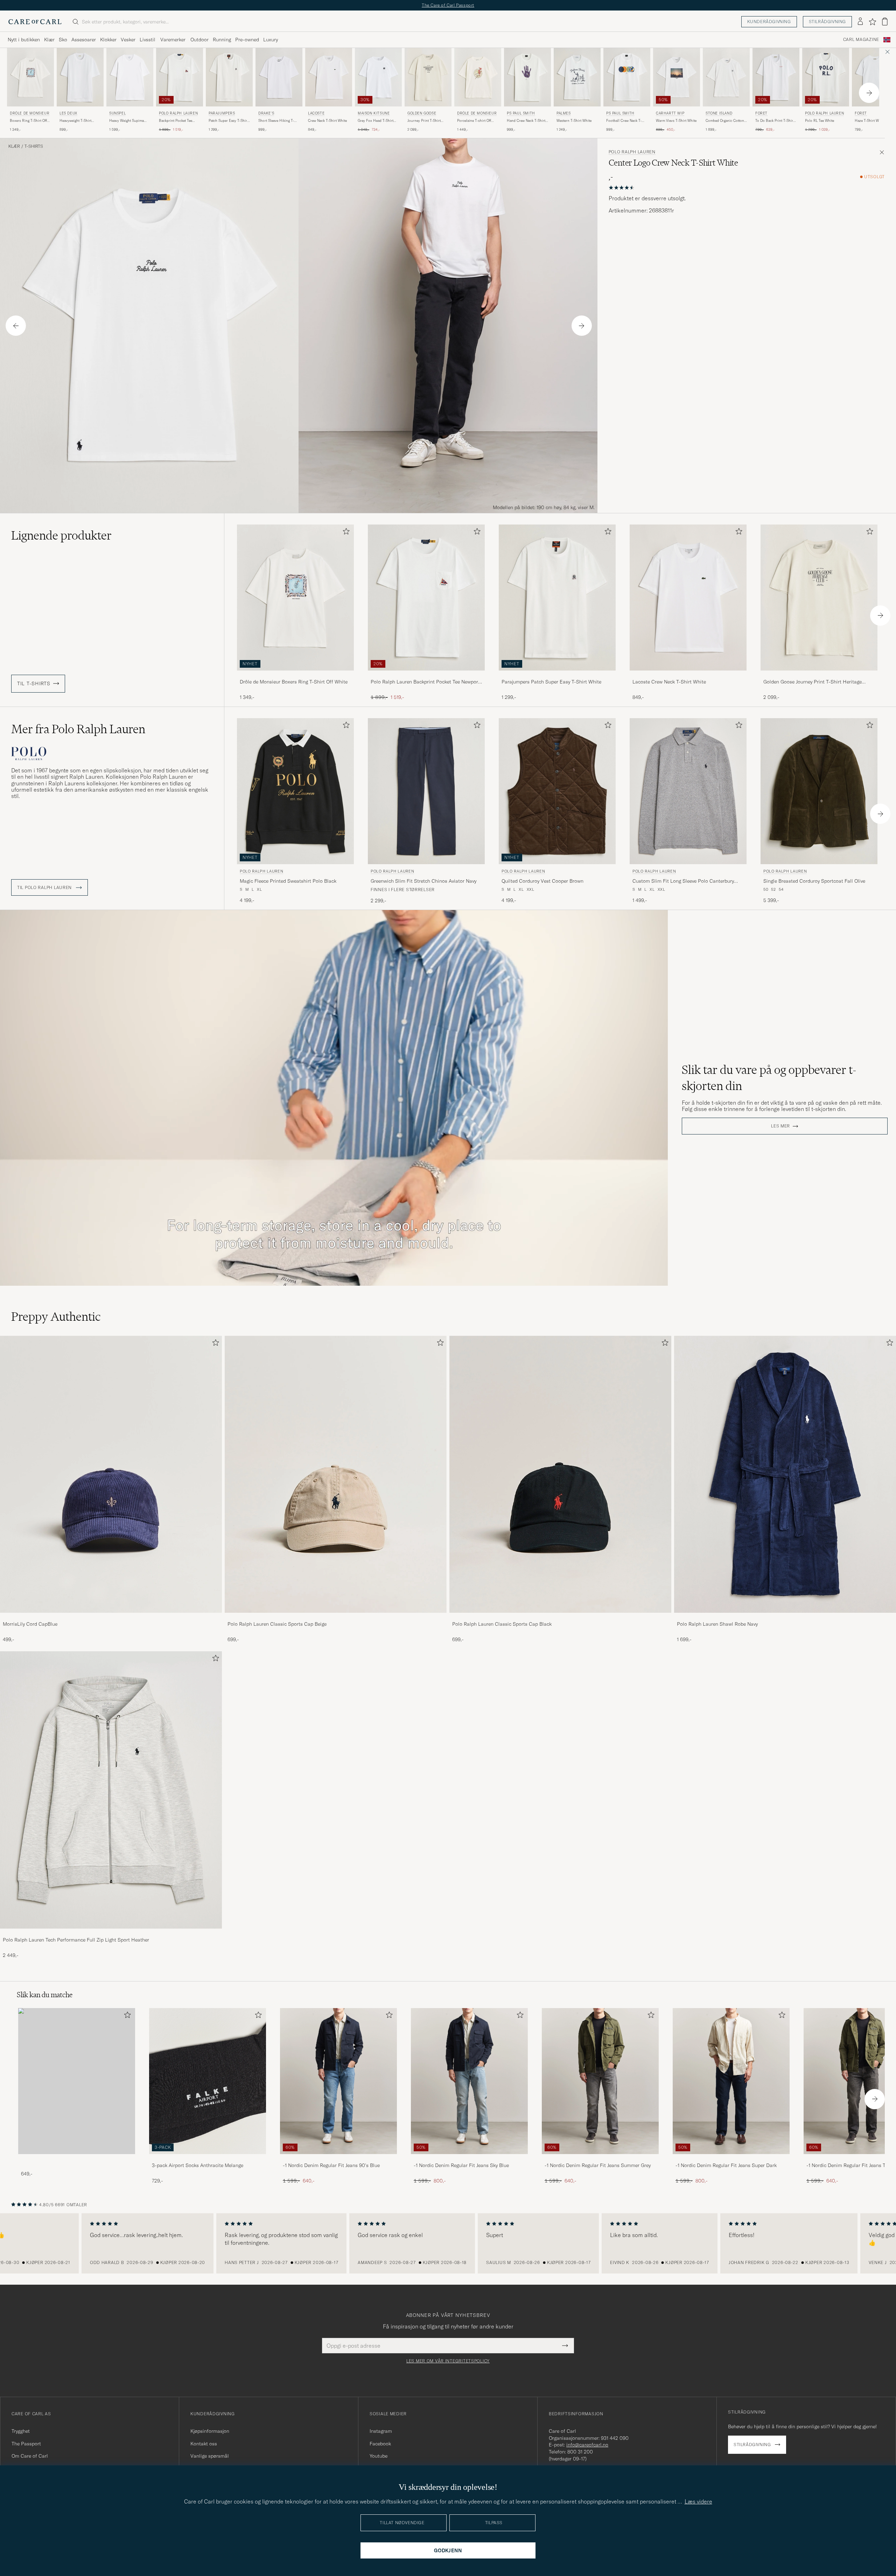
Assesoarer (84, 40)
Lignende (61, 535)
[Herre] (77, 2081)
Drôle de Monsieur (30, 113)
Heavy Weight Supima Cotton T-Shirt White (127, 121)
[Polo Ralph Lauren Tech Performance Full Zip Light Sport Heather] (111, 1933)
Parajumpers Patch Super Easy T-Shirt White (551, 682)
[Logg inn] (860, 22)
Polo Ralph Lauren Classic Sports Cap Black (502, 1624)
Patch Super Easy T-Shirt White (228, 121)
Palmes (564, 113)
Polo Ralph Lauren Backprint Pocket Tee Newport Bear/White (425, 682)
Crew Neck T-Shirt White (327, 121)
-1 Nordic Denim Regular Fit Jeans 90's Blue (331, 2165)
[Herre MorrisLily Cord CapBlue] (111, 1474)
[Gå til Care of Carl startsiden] (35, 22)
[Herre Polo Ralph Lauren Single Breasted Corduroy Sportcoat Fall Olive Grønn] (819, 791)
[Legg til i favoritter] (345, 533)
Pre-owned (247, 40)
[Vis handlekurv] (885, 22)
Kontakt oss (204, 2444)
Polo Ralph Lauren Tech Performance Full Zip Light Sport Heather (76, 1940)
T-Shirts (34, 146)
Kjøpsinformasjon (210, 2431)
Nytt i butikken (24, 40)
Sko (63, 40)
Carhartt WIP (670, 113)
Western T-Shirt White (574, 121)
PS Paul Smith (521, 113)
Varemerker (173, 40)
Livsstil (148, 40)
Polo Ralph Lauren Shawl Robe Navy (717, 1624)
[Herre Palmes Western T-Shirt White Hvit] (577, 77)
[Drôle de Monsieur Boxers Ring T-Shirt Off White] (295, 675)
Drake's (266, 113)
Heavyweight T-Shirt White (75, 121)
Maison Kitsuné (374, 113)
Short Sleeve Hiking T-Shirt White (276, 121)
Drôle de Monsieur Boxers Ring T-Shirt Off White (294, 682)
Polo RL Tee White (820, 121)
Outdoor (199, 40)
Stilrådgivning (827, 22)
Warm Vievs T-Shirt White (676, 121)
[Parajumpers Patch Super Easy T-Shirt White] (557, 675)
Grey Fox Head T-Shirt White (376, 121)
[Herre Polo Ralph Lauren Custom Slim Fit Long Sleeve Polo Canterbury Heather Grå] (688, 791)
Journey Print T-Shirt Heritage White (424, 121)
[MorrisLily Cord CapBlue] (111, 1617)
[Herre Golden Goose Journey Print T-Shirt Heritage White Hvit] (428, 77)
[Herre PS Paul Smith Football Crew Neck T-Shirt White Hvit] (627, 77)
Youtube (379, 2456)
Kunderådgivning (769, 22)
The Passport (26, 2444)
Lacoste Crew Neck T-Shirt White (669, 682)
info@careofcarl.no (587, 2445)
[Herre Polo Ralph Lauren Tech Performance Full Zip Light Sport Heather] (111, 1790)
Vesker (128, 40)
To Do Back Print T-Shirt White (775, 121)
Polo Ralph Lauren (178, 113)
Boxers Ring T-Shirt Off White (28, 121)
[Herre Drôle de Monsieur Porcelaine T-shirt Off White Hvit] (478, 77)
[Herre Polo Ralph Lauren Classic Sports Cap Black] (560, 1474)
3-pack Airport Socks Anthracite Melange (198, 2165)
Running (222, 40)
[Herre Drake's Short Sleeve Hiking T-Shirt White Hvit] (279, 77)
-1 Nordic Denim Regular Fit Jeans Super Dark (726, 2165)
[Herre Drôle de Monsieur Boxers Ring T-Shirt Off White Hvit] (30, 77)
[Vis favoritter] (872, 22)
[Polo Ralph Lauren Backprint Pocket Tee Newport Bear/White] (426, 675)
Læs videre (698, 2501)
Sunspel (117, 113)
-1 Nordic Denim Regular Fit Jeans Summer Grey (598, 2165)
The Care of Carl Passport (448, 5)
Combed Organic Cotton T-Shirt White (725, 121)
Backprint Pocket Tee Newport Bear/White (176, 121)
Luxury (271, 40)
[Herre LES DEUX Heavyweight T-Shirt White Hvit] (80, 77)
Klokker (108, 40)
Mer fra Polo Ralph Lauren (78, 729)
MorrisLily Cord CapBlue (30, 1624)
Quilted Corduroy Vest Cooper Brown (542, 881)
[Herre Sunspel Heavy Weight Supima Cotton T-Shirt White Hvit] (130, 77)
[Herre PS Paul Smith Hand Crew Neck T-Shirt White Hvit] (527, 77)
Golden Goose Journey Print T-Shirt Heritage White (813, 682)
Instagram (381, 2431)
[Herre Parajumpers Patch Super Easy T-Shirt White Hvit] (229, 77)
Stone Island (719, 113)
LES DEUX (68, 113)
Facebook (380, 2444)
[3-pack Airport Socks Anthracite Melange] (208, 2159)
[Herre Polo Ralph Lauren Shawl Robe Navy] (785, 1474)
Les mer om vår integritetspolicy (448, 2361)
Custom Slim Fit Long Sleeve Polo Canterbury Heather (683, 881)
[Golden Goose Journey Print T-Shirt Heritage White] (819, 675)
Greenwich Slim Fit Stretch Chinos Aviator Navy (423, 881)
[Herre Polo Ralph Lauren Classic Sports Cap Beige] (336, 1474)
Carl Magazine (861, 40)
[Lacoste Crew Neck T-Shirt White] (688, 675)
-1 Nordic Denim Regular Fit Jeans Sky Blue (461, 2165)
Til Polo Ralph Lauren (45, 888)
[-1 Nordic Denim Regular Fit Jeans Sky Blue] (469, 2159)
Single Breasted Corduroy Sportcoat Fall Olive (814, 881)
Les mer (780, 1126)
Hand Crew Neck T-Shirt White (526, 121)
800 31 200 (580, 2452)
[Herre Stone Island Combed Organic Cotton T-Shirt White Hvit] (726, 77)
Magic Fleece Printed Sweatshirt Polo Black (288, 881)
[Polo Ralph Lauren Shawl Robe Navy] (785, 1617)
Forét (761, 113)
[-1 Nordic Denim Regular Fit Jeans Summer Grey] (600, 2159)
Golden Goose (422, 113)
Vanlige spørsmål (210, 2456)
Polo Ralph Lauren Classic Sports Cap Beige (277, 1624)
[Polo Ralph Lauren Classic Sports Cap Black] (560, 1617)
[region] (448, 2243)
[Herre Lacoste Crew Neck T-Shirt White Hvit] (329, 77)
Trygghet (21, 2431)
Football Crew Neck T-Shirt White (624, 121)
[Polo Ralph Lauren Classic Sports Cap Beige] (336, 1617)
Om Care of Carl (30, 2456)
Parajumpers (222, 113)
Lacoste (316, 113)
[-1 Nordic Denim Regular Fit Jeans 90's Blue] (338, 2159)
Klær (49, 40)
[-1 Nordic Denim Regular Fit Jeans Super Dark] (731, 2159)
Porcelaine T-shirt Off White (474, 121)
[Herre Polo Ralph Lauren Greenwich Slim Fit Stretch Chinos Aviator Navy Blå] (426, 791)
